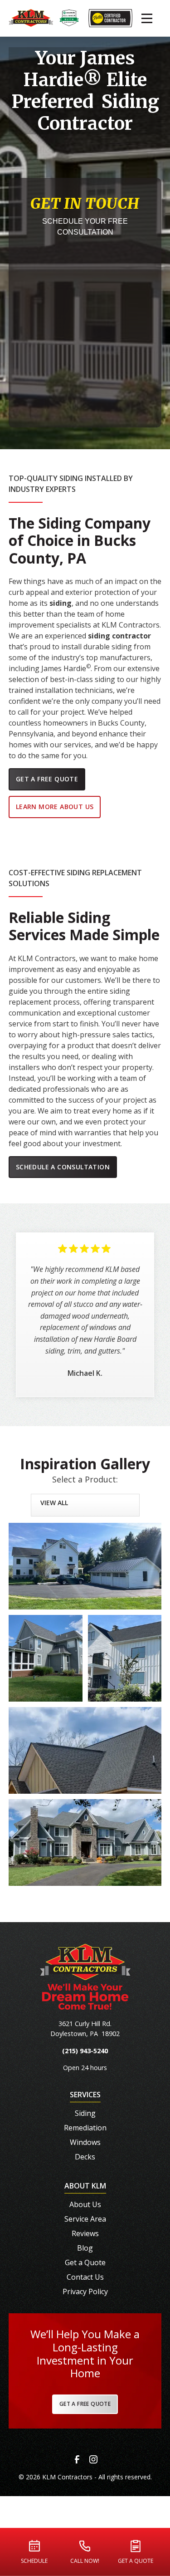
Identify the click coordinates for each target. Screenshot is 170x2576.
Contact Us (85, 2277)
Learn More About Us (55, 807)
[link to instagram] (93, 2459)
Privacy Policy (85, 2291)
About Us (85, 2204)
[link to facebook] (77, 2459)
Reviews (85, 2233)
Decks (85, 2157)
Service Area (85, 2219)
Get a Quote (85, 2262)
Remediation (85, 2128)
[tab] (85, 1502)
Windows (85, 2142)
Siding (85, 2113)
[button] (147, 18)
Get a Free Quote (47, 779)
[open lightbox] (85, 1566)
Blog (85, 2248)
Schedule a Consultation (63, 1167)
